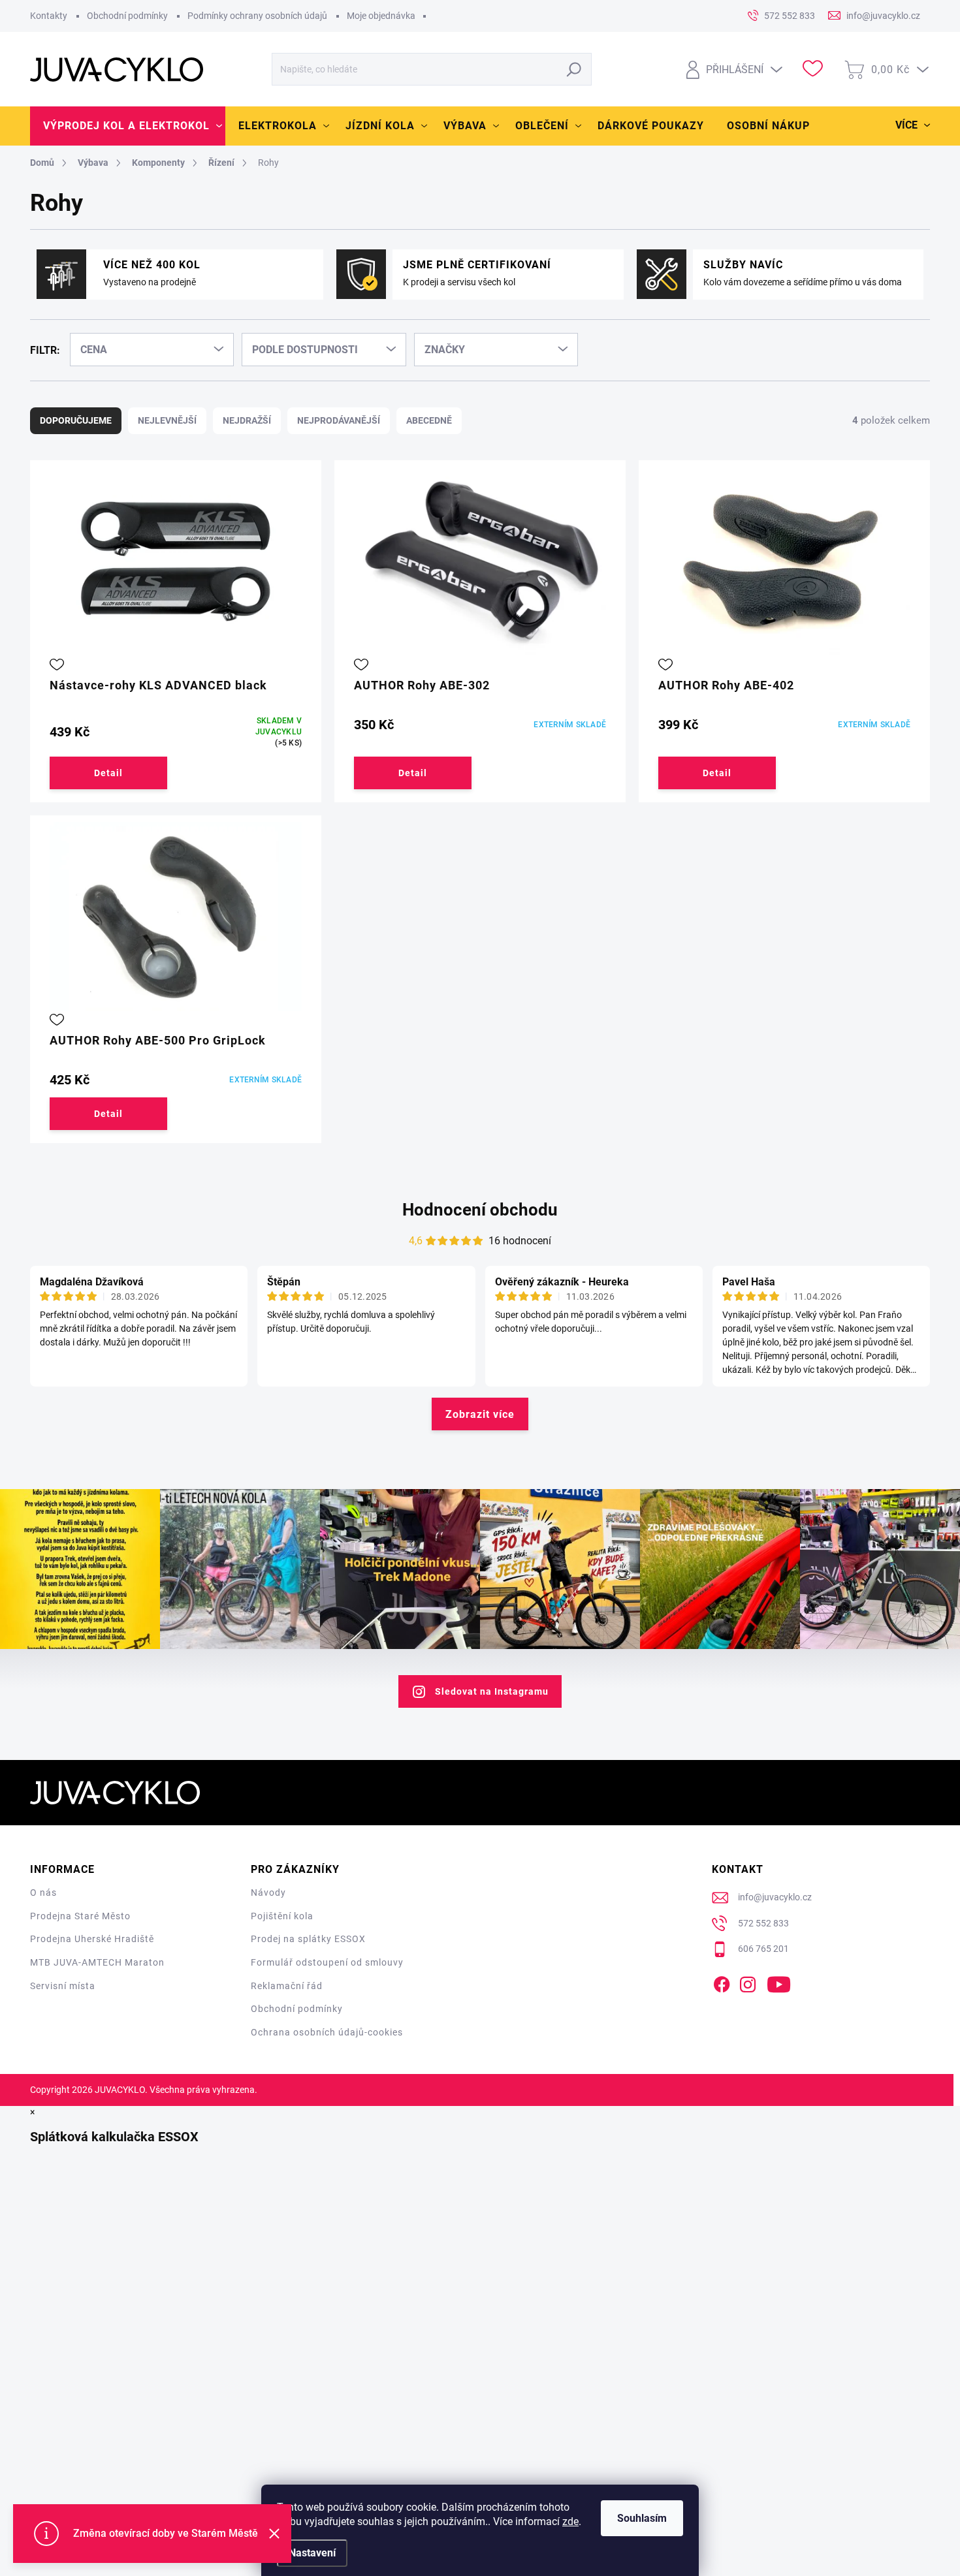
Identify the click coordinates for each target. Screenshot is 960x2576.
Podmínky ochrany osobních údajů (257, 16)
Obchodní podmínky (127, 16)
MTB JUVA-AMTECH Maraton (97, 1962)
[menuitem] (128, 126)
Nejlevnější (167, 420)
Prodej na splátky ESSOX (308, 1939)
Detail (108, 773)
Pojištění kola (282, 1916)
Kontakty (49, 16)
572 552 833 (763, 1923)
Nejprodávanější (339, 420)
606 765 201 (763, 1949)
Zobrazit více (480, 1414)
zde (570, 2521)
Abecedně (429, 420)
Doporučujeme (76, 420)
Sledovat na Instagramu (492, 1691)
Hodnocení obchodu (480, 1210)
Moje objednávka (381, 16)
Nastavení (312, 2553)
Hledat (574, 69)
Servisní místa (63, 1986)
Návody (268, 1893)
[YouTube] (779, 1982)
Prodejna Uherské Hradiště (92, 1939)
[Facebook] (722, 1982)
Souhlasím (642, 2518)
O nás (43, 1893)
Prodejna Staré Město (80, 1916)
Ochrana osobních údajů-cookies (327, 2032)
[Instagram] (748, 1982)
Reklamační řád (287, 1986)
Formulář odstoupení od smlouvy (327, 1962)
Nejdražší (247, 420)
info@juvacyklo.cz (775, 1897)
